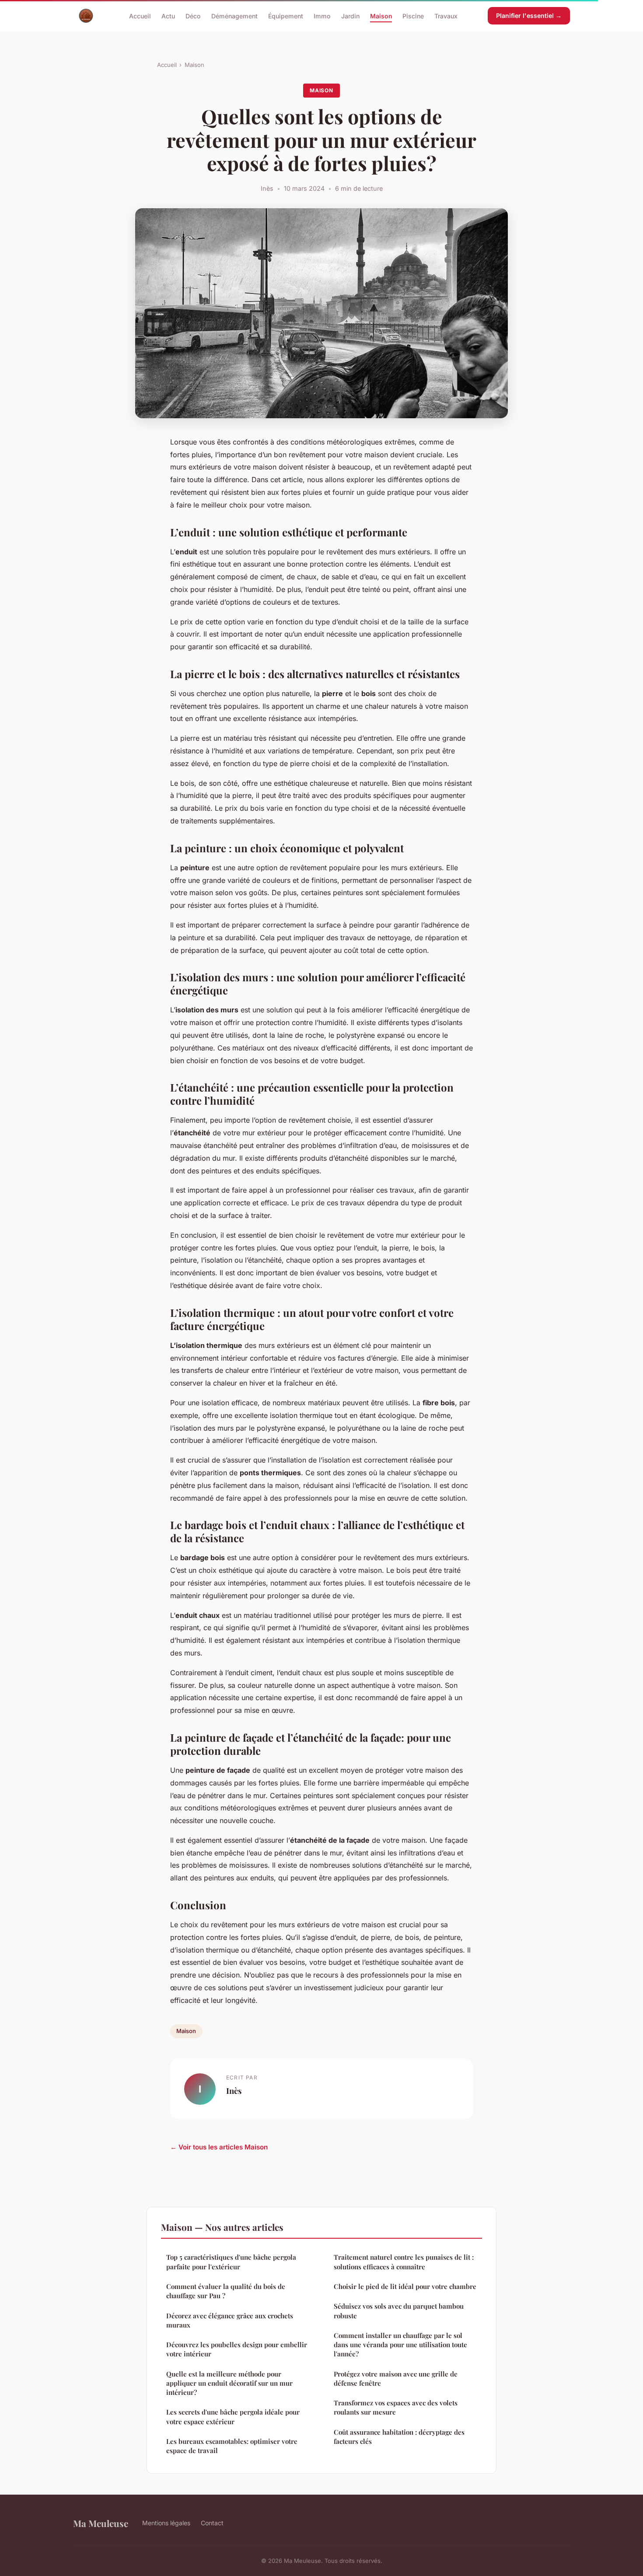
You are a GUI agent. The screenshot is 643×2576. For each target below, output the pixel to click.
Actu (168, 16)
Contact (212, 2523)
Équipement (286, 16)
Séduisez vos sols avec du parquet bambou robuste (399, 2311)
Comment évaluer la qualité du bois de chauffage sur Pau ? (226, 2291)
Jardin (350, 16)
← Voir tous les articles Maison (219, 2147)
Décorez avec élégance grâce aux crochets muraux (230, 2320)
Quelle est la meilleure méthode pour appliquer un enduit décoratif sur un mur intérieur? (229, 2383)
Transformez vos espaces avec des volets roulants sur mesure (396, 2407)
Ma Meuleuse (101, 2523)
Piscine (413, 16)
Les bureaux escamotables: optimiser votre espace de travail (232, 2446)
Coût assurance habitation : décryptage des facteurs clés (399, 2437)
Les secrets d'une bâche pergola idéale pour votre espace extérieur (233, 2417)
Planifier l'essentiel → (529, 16)
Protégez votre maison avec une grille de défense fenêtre (396, 2378)
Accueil (140, 16)
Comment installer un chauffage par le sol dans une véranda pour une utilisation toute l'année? (400, 2345)
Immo (322, 16)
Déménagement (234, 16)
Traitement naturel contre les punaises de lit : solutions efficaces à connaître (404, 2262)
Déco (193, 16)
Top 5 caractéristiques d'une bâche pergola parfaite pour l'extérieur (231, 2262)
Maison (381, 16)
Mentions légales (166, 2523)
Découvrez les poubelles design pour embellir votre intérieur (237, 2349)
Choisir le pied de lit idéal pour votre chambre (405, 2286)
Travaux (446, 16)
